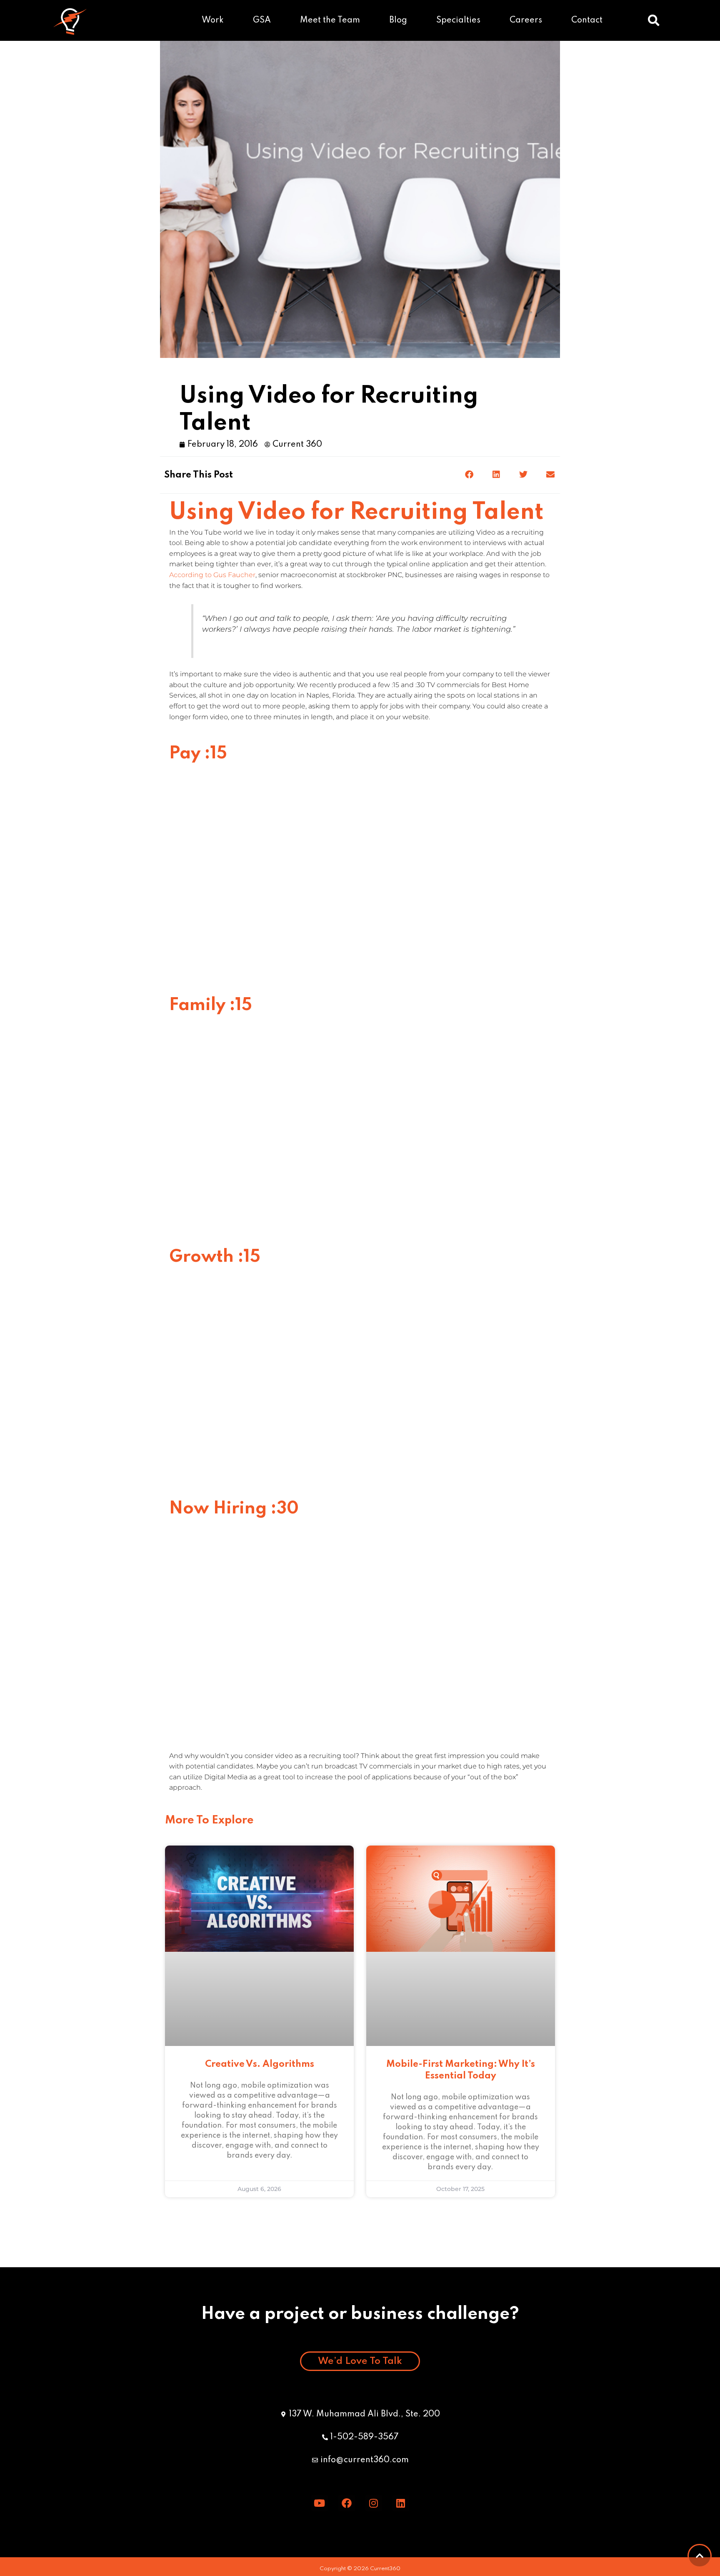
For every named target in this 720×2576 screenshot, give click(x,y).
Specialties (458, 20)
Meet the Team (330, 20)
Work (213, 20)
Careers (526, 20)
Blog (398, 20)
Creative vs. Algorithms (260, 2064)
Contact (587, 20)
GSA (262, 20)
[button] (654, 20)
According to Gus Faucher (212, 575)
